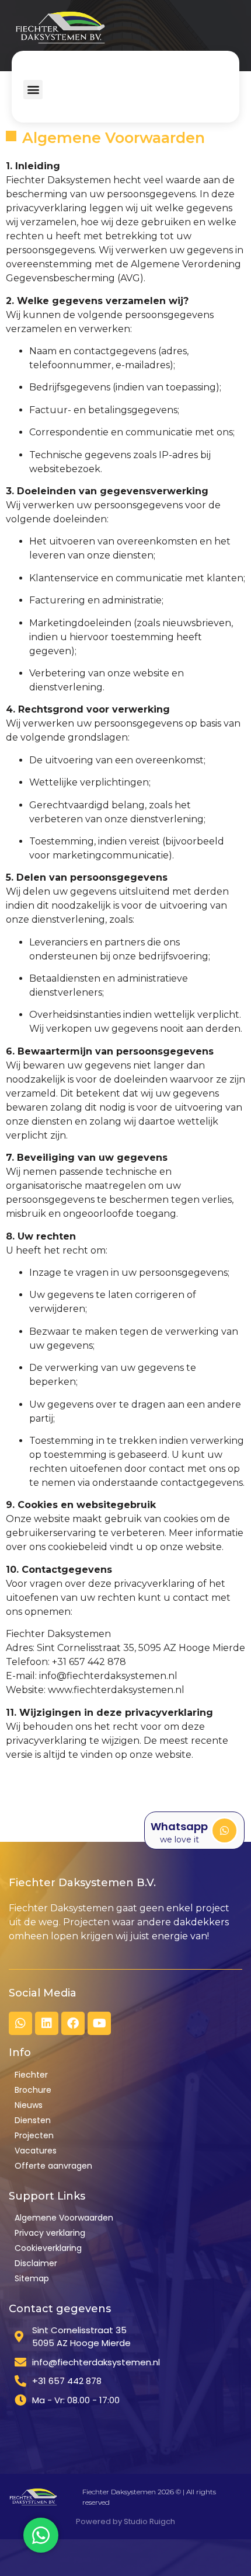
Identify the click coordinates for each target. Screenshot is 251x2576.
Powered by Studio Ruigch (125, 2521)
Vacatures (36, 2151)
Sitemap (32, 2278)
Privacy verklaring (50, 2233)
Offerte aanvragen (53, 2166)
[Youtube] (99, 2023)
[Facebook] (73, 2023)
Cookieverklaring (48, 2248)
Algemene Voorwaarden (64, 2218)
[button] (33, 90)
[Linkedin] (47, 2023)
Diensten (33, 2120)
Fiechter (31, 2075)
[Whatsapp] (224, 1830)
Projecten (34, 2135)
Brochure (33, 2090)
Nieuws (29, 2105)
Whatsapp (179, 1826)
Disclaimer (36, 2263)
